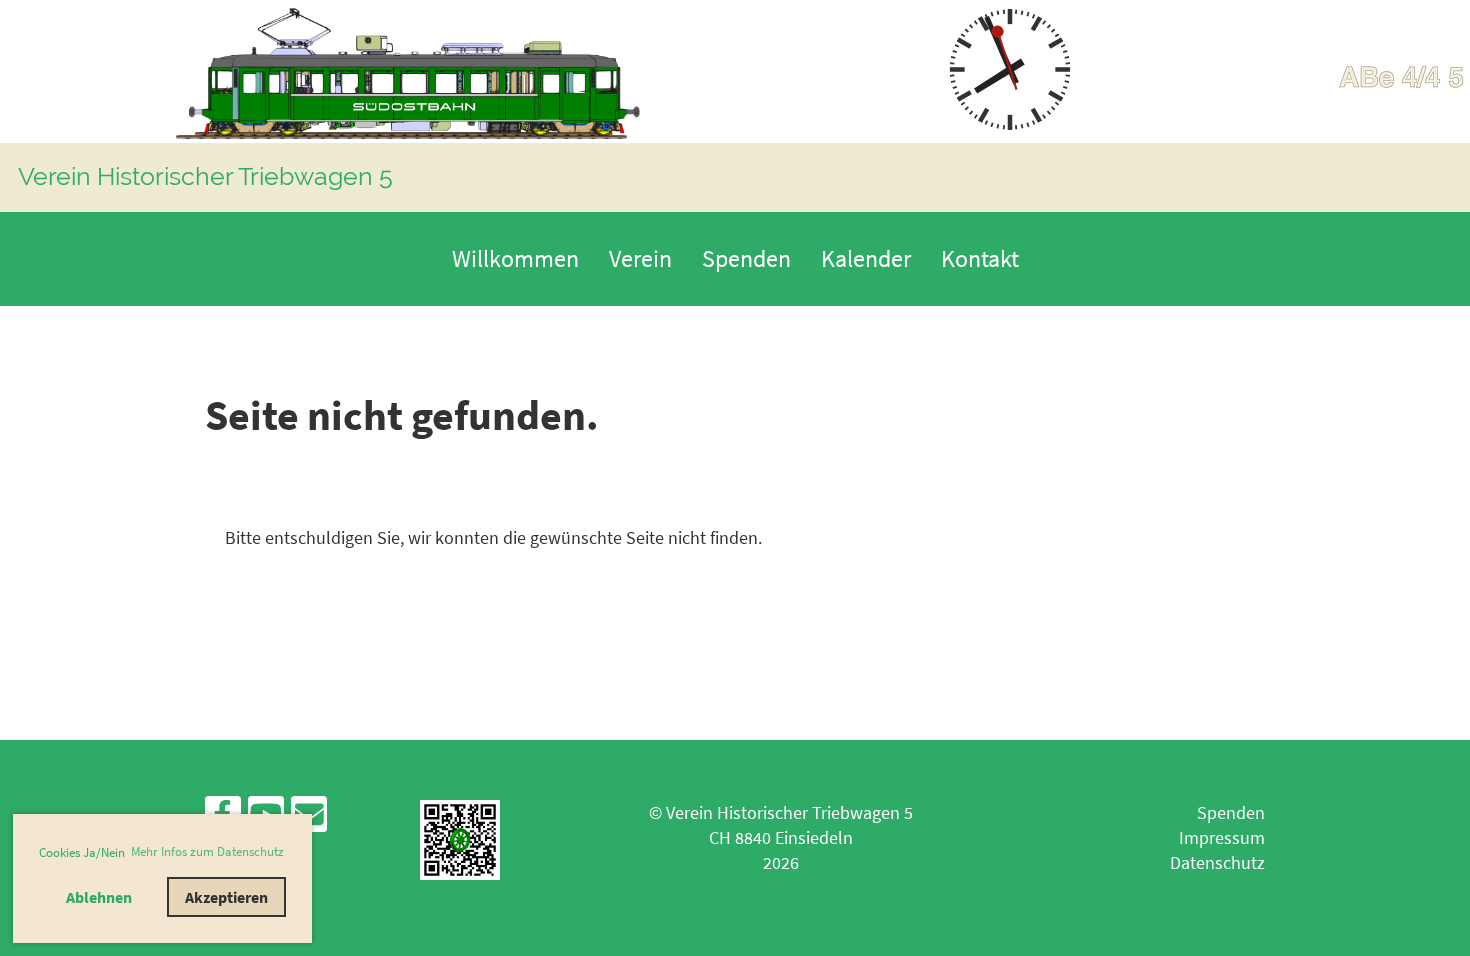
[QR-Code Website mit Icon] (460, 873)
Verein (640, 258)
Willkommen (515, 258)
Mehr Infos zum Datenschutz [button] (207, 851)
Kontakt (980, 258)
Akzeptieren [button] (226, 897)
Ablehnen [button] (99, 897)
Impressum (1222, 837)
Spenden (746, 258)
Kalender (866, 258)
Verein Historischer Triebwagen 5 (205, 176)
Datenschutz (1217, 862)
